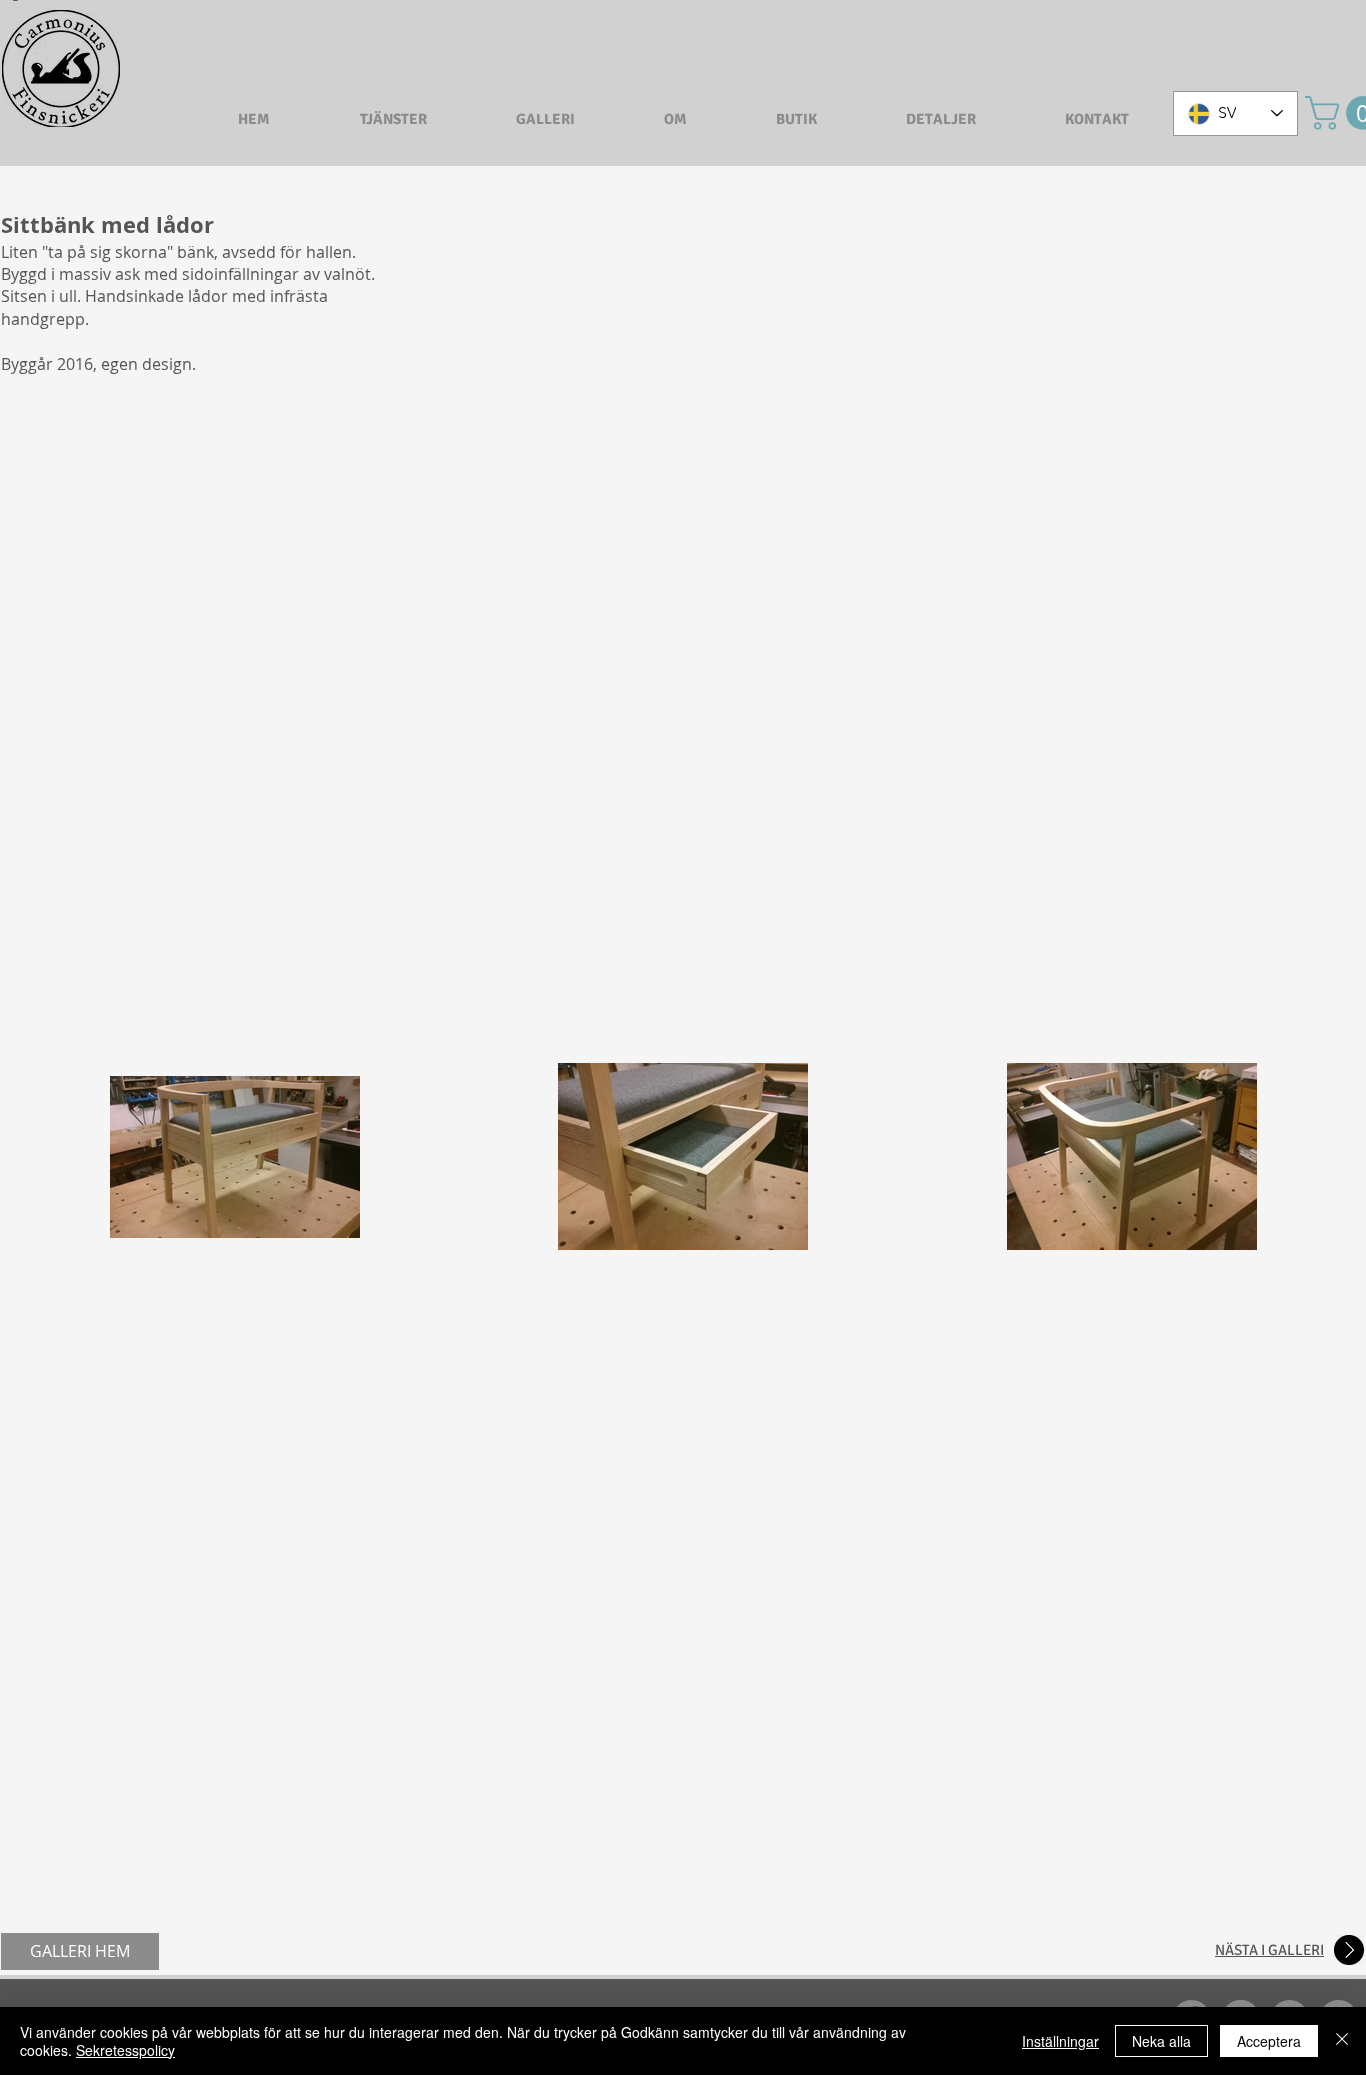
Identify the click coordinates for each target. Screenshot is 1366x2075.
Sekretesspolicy (125, 2050)
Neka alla (1161, 2041)
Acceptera (1269, 2041)
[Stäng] (1342, 2041)
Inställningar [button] (1060, 2041)
